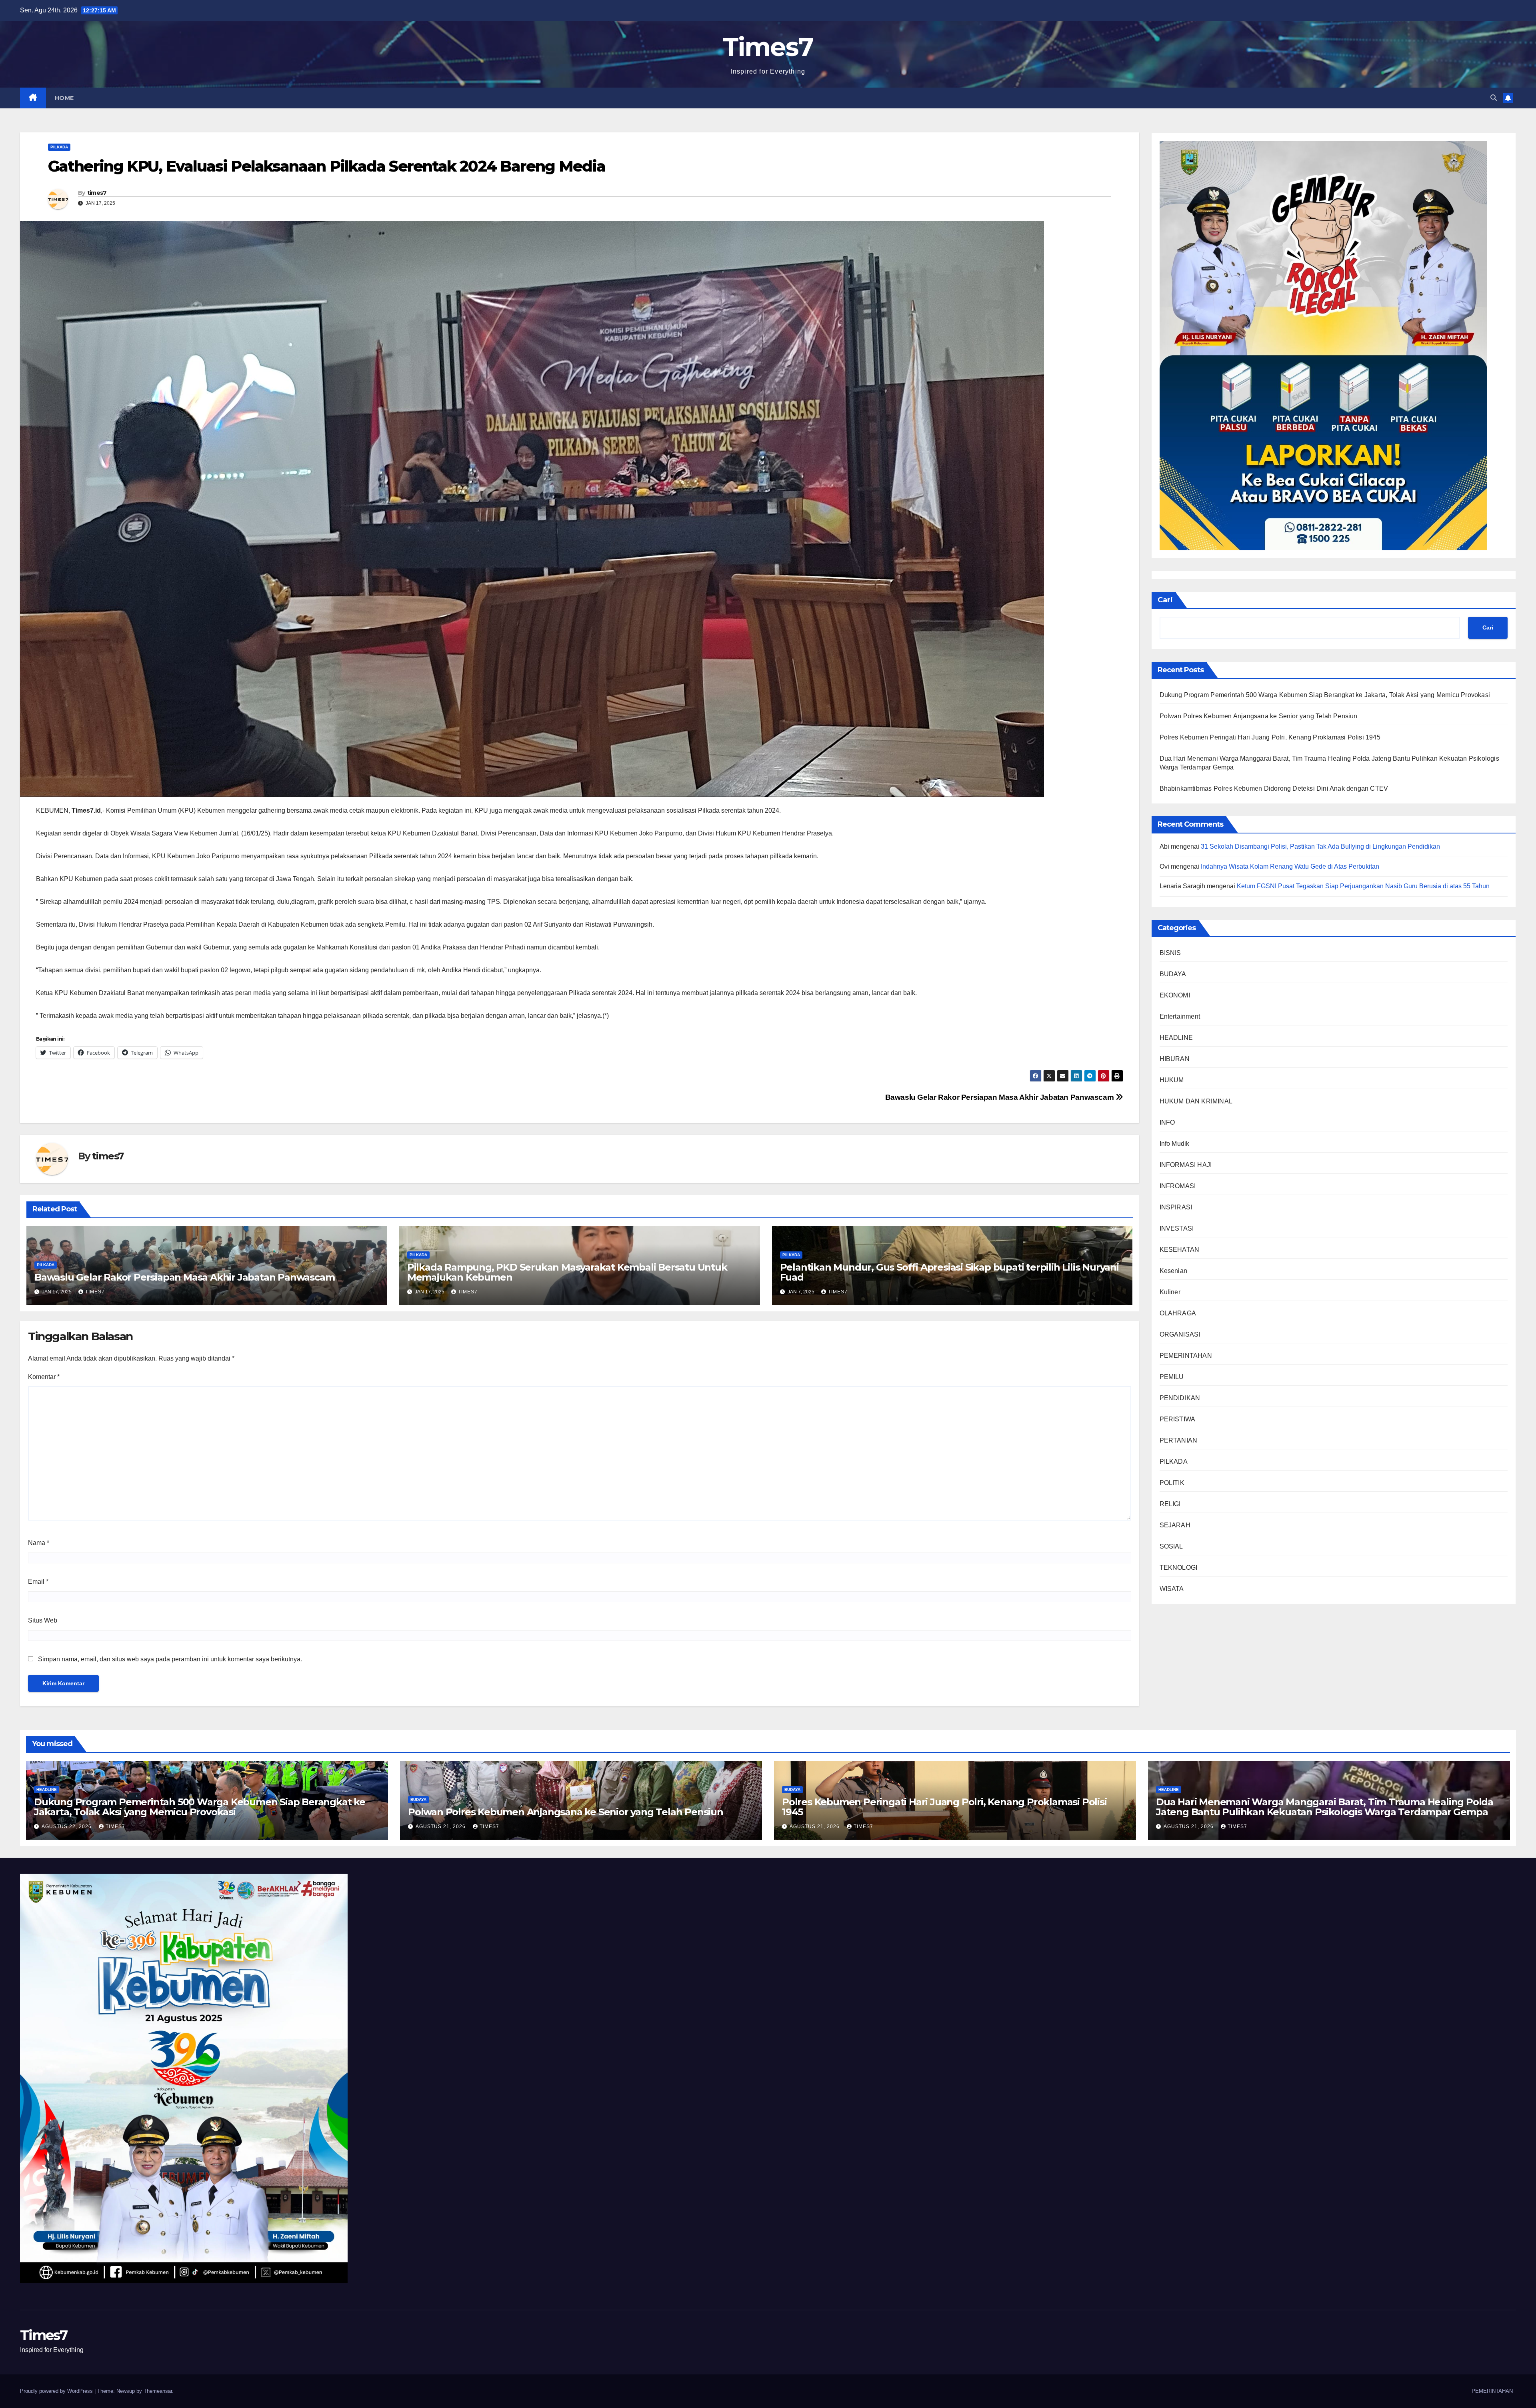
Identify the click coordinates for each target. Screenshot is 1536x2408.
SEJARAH (1175, 1525)
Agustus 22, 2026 (67, 1826)
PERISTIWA (1178, 1419)
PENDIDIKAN (1180, 1398)
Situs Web (43, 1620)
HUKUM (1172, 1080)
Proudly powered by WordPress (57, 2391)
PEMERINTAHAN (1186, 1356)
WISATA (1172, 1589)
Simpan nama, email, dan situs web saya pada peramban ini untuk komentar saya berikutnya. (170, 1659)
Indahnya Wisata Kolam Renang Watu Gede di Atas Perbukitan (1290, 866)
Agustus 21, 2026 (441, 1826)
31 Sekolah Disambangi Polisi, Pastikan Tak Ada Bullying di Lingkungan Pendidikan (1320, 846)
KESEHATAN (1180, 1250)
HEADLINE (1176, 1038)
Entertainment (1180, 1016)
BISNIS (1170, 953)
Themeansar (158, 2391)
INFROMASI (1178, 1186)
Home (64, 98)
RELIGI (1170, 1504)
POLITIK (1172, 1483)
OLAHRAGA (1178, 1313)
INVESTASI (1177, 1228)
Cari (1165, 600)
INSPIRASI (1176, 1207)
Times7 (768, 47)
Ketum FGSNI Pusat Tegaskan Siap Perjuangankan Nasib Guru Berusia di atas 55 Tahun (1363, 886)
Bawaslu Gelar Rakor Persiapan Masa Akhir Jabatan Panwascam (1000, 1097)
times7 (97, 193)
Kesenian (1174, 1271)
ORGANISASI (1180, 1334)
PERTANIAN (1179, 1440)
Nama (39, 1543)
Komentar (44, 1377)
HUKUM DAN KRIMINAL (1196, 1101)
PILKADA (59, 147)
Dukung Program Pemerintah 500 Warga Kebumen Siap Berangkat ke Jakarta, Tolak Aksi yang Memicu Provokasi (1325, 695)
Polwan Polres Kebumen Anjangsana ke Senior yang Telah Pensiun (1259, 716)
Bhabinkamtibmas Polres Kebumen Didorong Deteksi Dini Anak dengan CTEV (1274, 788)
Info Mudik (1175, 1144)
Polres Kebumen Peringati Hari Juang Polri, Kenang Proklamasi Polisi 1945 (1270, 737)
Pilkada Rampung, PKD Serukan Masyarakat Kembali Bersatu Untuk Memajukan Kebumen (567, 1272)
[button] (1494, 98)
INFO (1167, 1122)
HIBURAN (1175, 1059)
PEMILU (1172, 1377)
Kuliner (1170, 1292)
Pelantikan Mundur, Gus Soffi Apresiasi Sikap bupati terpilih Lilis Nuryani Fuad (949, 1272)
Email (38, 1582)
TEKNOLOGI (1179, 1568)
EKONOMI (1175, 995)
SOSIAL (1171, 1546)
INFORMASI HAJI (1186, 1165)
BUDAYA (1173, 974)
